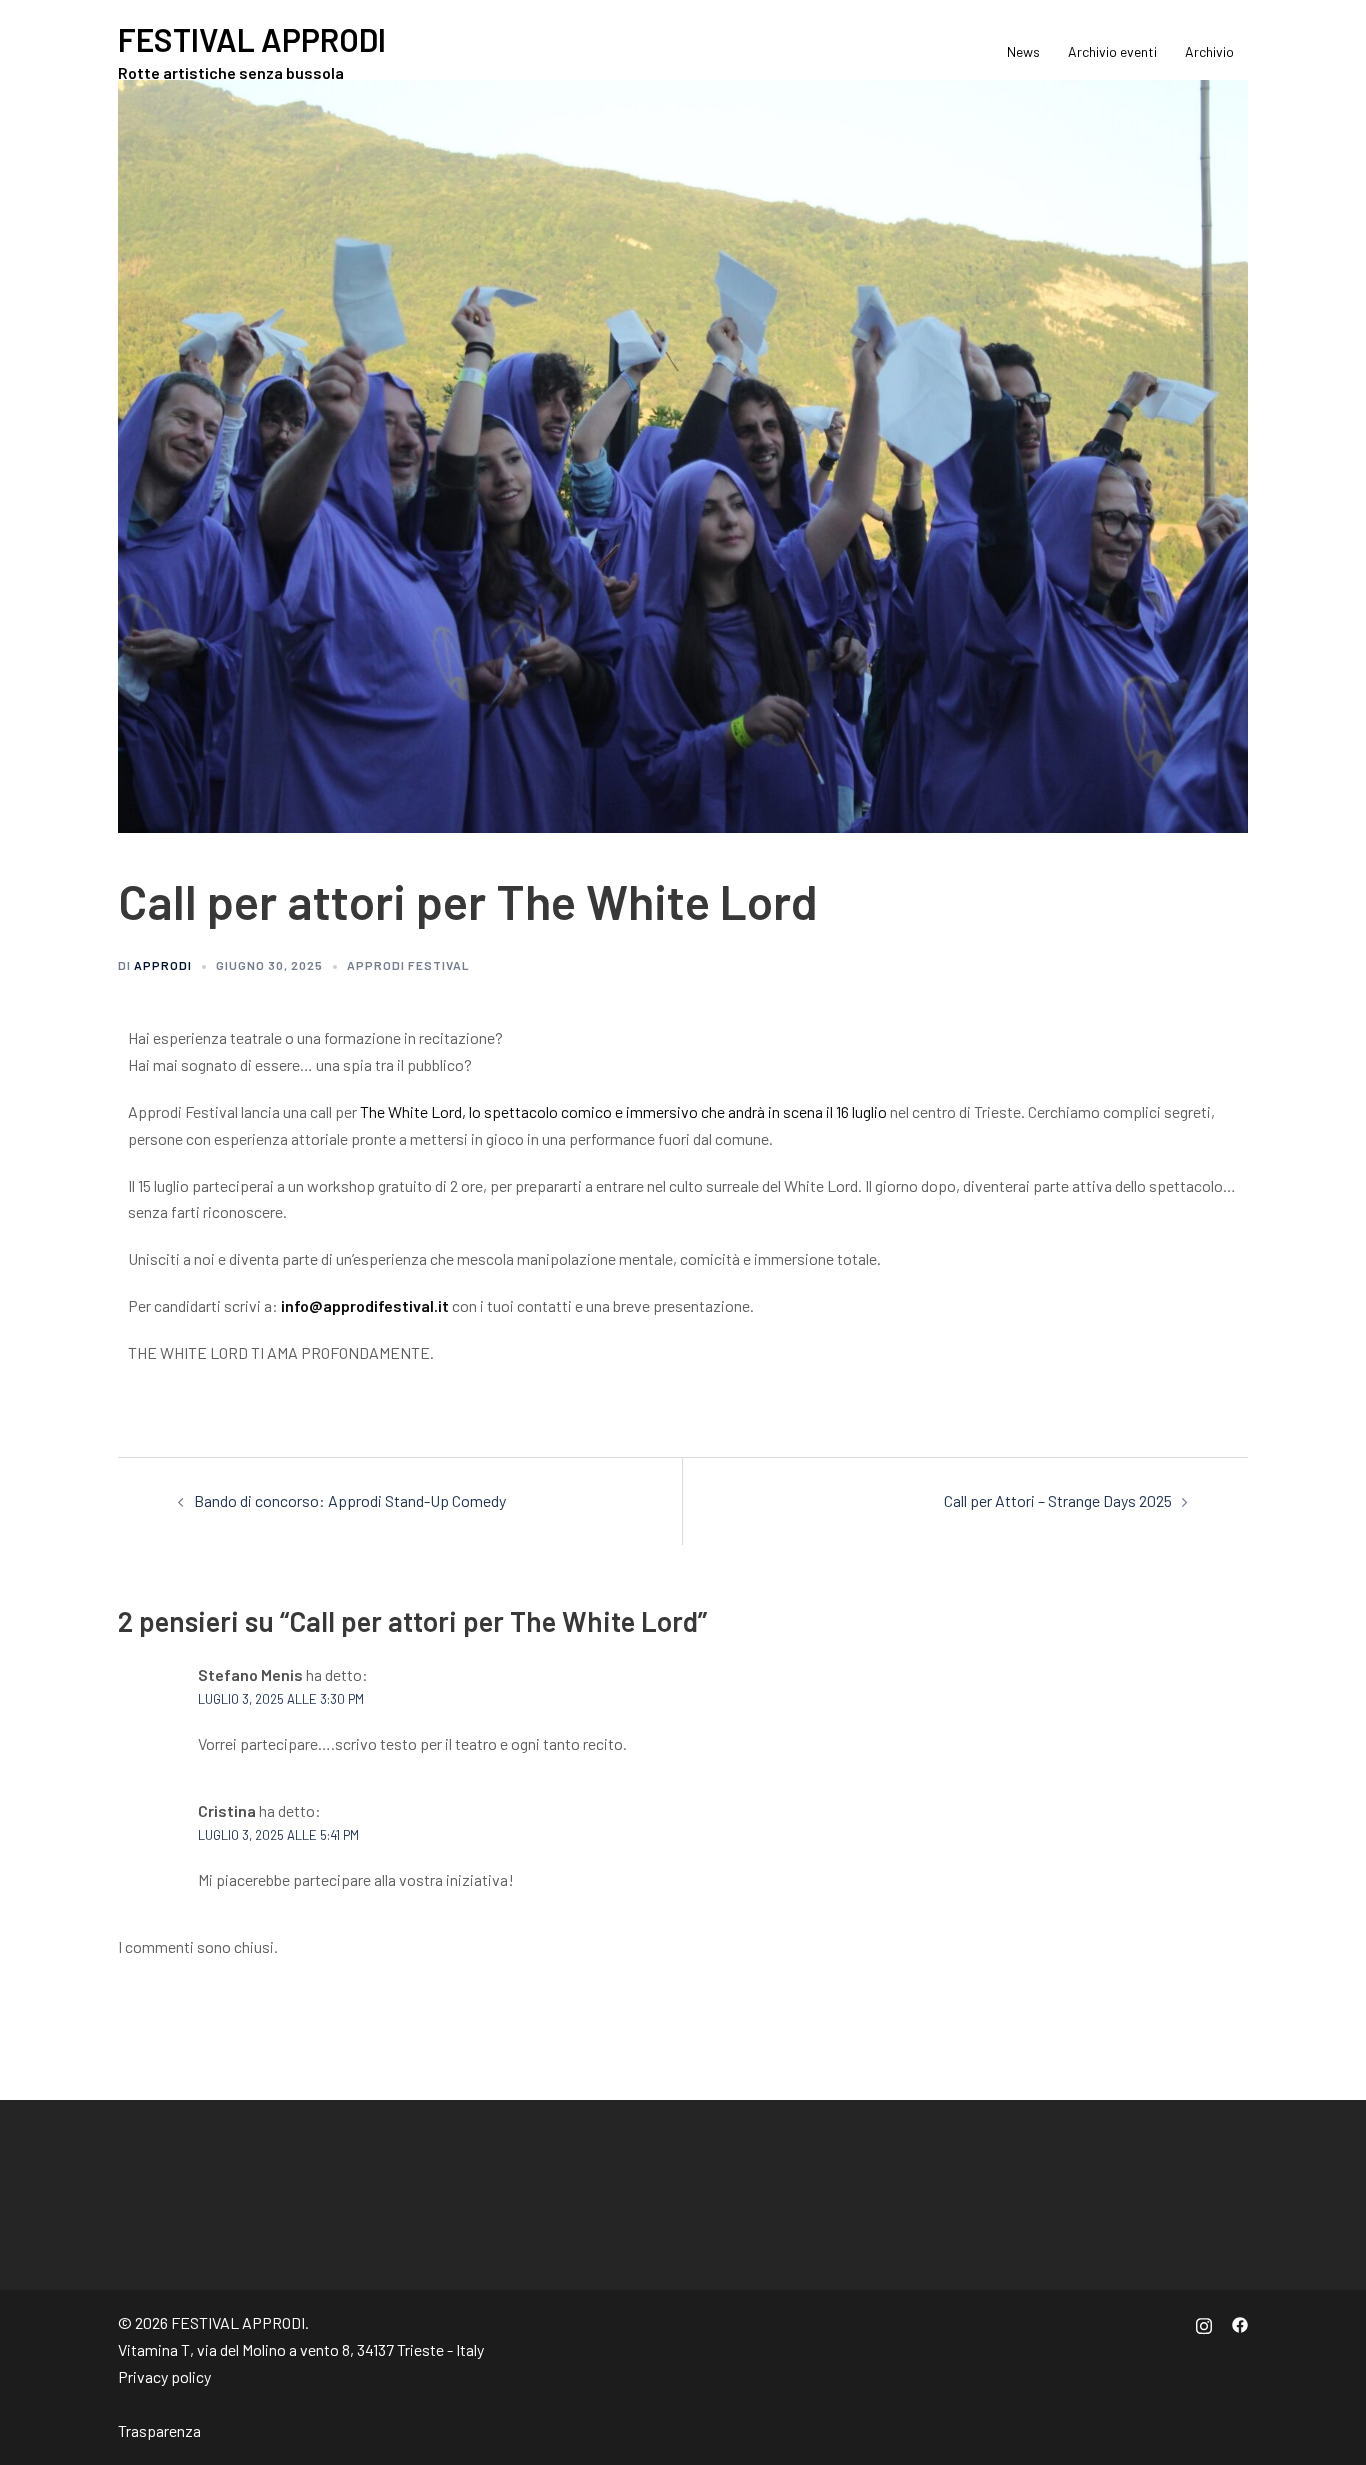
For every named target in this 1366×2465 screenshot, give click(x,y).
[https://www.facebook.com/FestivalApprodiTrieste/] (1240, 2322)
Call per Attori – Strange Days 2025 (1058, 1500)
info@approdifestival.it (365, 1305)
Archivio (1209, 51)
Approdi (163, 965)
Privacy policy (164, 2376)
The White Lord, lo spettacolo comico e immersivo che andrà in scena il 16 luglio (623, 1111)
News (1023, 51)
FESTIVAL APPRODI (252, 39)
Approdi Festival (408, 965)
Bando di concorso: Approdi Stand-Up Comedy (350, 1500)
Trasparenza (159, 2430)
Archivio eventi (1112, 51)
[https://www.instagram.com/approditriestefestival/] (1204, 2322)
